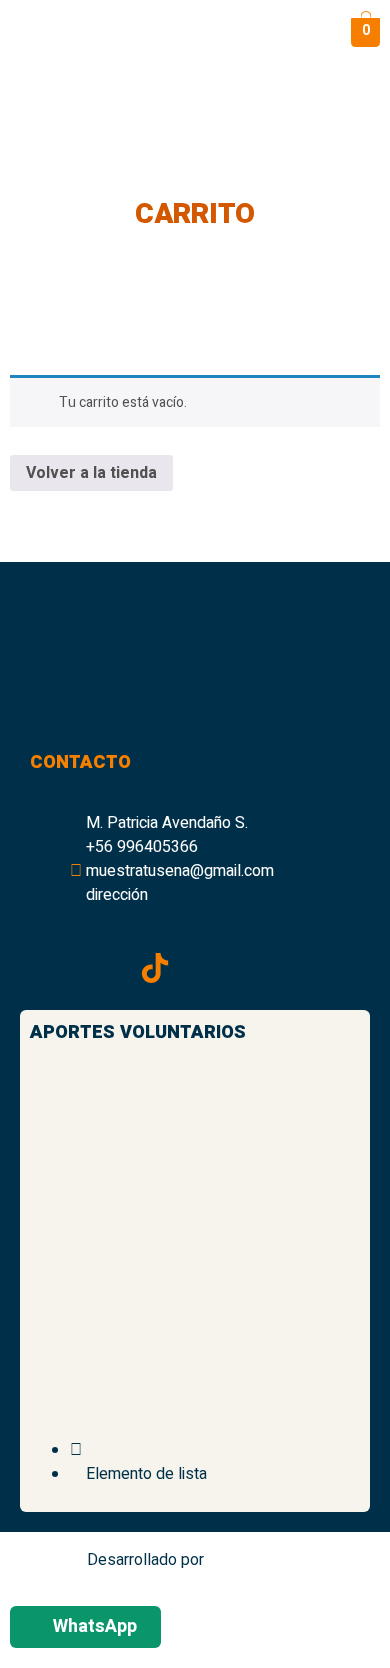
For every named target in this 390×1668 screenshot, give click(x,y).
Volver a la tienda (91, 473)
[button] (208, 32)
